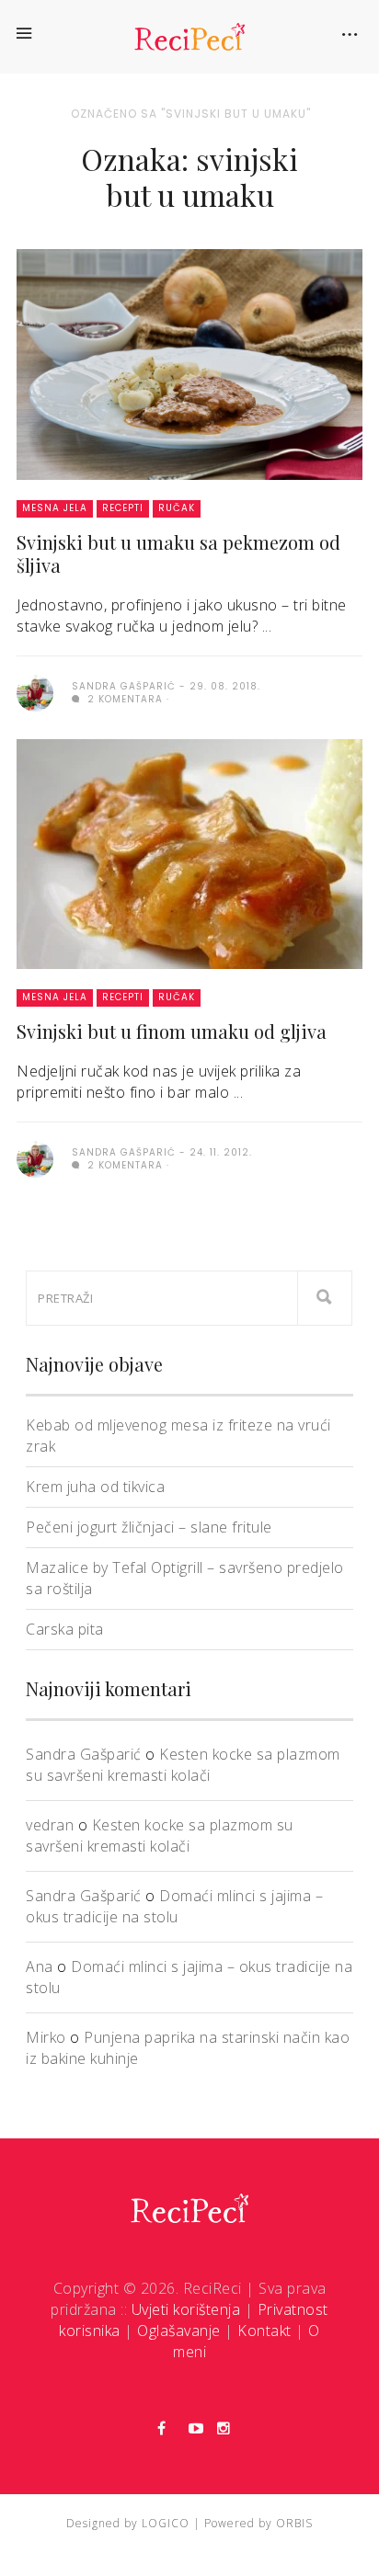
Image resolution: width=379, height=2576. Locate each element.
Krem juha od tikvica (95, 1487)
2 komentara (123, 699)
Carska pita (65, 1629)
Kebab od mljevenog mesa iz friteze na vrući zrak (178, 1436)
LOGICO (166, 2523)
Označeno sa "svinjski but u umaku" (191, 114)
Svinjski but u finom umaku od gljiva (172, 1031)
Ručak (177, 508)
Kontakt (264, 2331)
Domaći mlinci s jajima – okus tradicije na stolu (174, 1906)
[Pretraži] (325, 1298)
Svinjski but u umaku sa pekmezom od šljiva (178, 553)
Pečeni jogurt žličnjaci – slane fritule (149, 1527)
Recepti (123, 508)
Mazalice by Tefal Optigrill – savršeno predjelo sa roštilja (185, 1578)
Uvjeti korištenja (186, 2309)
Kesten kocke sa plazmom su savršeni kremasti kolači (183, 1765)
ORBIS (294, 2523)
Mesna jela (55, 508)
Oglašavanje (179, 2331)
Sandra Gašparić (84, 1754)
